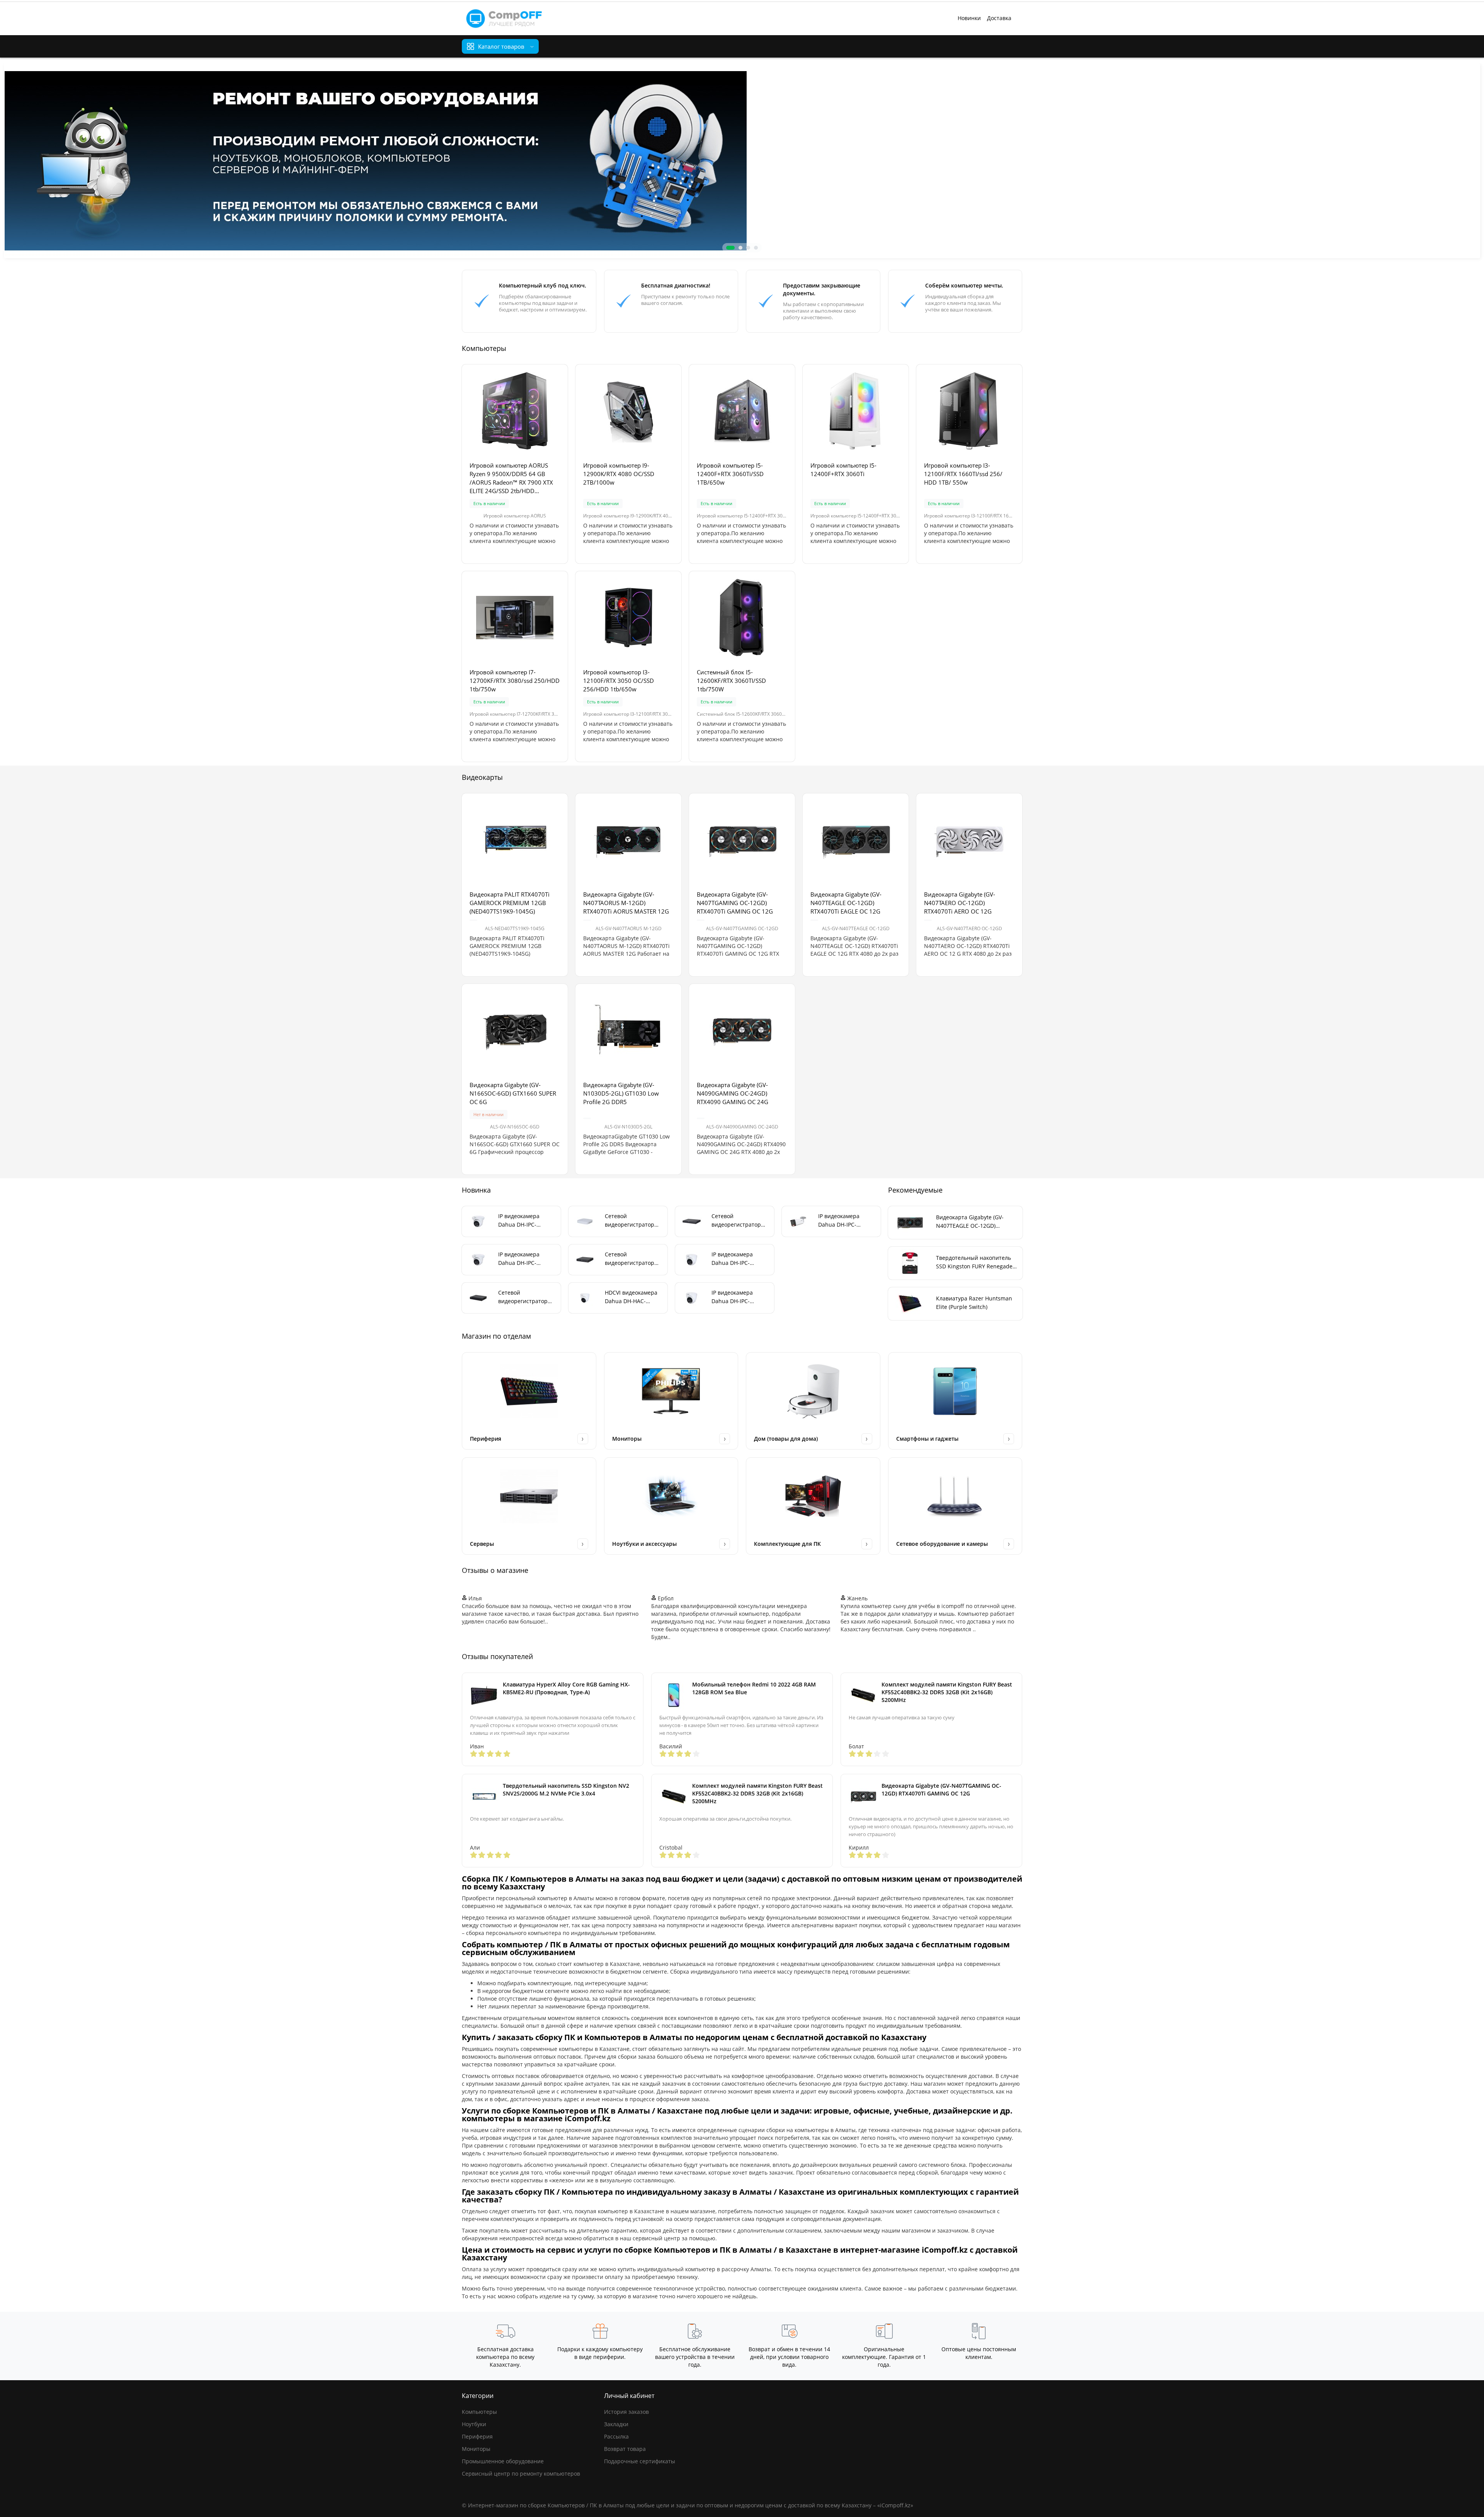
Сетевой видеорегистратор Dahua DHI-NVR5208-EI (739, 1221)
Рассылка (616, 2436)
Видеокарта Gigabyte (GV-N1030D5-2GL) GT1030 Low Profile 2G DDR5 (621, 1093)
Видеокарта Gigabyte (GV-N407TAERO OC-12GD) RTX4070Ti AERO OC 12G (960, 903)
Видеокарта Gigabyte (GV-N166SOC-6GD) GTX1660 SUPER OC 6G (513, 1093)
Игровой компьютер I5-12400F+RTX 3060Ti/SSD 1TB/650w (730, 474)
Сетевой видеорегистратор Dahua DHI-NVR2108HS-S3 (523, 1297)
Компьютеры (479, 2412)
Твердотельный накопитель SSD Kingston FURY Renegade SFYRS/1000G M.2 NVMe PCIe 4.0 (974, 1262)
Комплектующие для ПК (787, 1544)
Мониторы (627, 1439)
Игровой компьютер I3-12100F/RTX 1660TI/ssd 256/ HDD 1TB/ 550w (963, 474)
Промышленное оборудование (503, 2461)
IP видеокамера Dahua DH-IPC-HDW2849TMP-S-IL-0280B (523, 1221)
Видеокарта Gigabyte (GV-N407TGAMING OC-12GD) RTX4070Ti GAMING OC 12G (735, 903)
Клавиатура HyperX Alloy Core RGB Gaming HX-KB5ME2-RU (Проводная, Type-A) (566, 1688)
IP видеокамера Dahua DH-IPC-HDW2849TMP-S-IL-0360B (523, 1259)
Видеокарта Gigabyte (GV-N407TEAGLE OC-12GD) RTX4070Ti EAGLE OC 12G (846, 903)
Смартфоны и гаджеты (927, 1439)
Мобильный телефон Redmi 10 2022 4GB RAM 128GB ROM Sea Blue (754, 1688)
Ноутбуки (474, 2424)
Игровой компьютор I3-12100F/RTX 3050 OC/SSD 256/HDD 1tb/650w (619, 681)
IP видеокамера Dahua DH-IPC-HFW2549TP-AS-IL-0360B (842, 1221)
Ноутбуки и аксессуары (644, 1544)
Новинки (969, 18)
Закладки (616, 2424)
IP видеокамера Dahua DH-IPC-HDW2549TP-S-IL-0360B (734, 1297)
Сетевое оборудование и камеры (942, 1544)
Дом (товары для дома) (786, 1439)
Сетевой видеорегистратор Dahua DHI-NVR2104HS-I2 (630, 1259)
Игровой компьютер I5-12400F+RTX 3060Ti (843, 470)
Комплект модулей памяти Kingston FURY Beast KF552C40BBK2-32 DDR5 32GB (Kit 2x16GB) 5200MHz (947, 1692)
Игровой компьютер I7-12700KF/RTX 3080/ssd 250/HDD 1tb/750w (515, 681)
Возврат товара (625, 2449)
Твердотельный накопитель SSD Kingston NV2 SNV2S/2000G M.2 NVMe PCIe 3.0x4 (566, 1789)
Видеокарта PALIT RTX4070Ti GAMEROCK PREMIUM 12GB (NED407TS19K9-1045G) (510, 903)
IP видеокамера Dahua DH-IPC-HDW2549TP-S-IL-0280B (734, 1259)
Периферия (486, 1439)
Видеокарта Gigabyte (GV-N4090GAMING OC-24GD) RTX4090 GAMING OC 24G (733, 1093)
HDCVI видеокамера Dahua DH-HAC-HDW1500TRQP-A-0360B (631, 1297)
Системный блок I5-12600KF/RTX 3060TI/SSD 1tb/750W (731, 681)
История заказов (626, 2412)
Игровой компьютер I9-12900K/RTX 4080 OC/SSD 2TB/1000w (619, 474)
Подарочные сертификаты (640, 2461)
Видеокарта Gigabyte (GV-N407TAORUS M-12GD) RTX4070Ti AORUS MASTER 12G (626, 903)
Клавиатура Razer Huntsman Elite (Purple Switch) (974, 1303)
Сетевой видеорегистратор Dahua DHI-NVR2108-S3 (632, 1221)
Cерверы (482, 1544)
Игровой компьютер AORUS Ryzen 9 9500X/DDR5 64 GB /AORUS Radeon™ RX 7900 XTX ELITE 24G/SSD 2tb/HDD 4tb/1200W (511, 478)
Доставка (999, 18)
